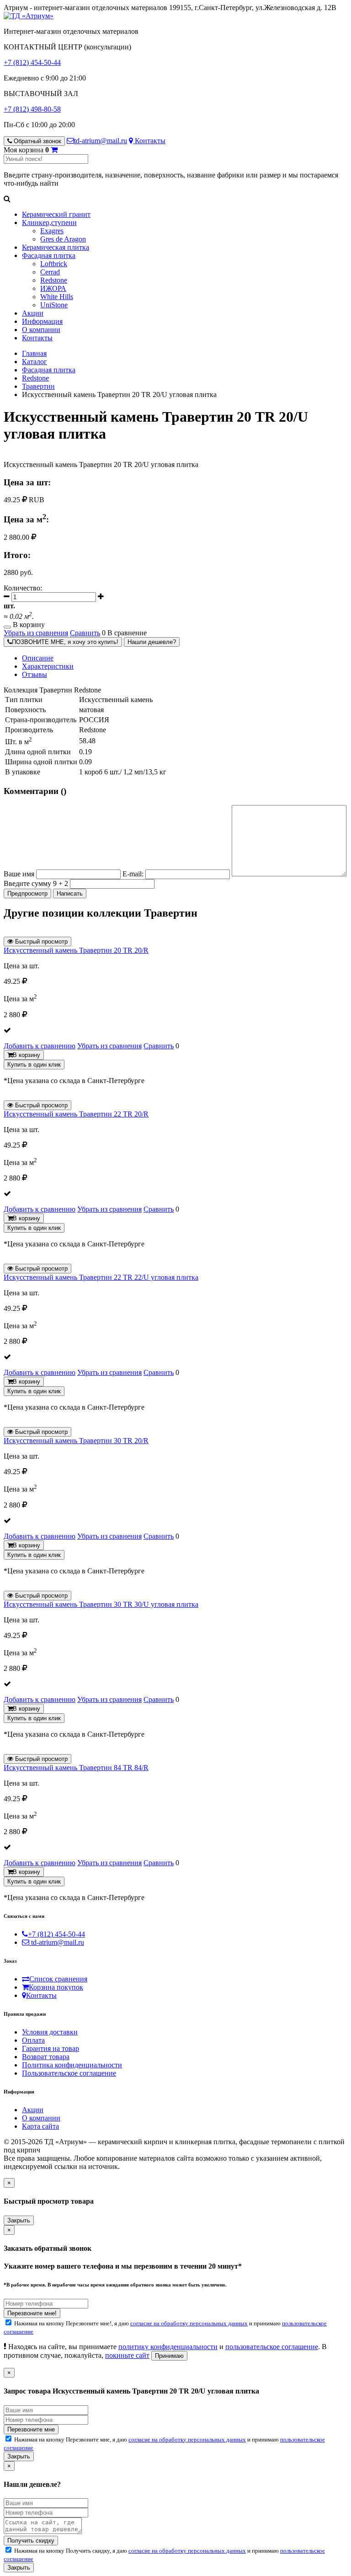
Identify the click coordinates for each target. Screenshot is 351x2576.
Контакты (149, 141)
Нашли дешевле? (152, 642)
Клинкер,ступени (49, 223)
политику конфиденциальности (168, 2347)
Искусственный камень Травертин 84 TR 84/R (76, 1768)
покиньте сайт (127, 2355)
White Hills (57, 297)
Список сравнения (58, 1979)
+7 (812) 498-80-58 (32, 109)
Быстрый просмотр (40, 942)
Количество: (23, 588)
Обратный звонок (37, 141)
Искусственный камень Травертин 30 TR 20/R (76, 1441)
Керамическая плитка (56, 247)
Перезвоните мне (31, 2429)
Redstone (54, 280)
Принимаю (169, 2356)
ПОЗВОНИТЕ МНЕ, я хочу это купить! (65, 642)
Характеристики (48, 666)
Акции (33, 313)
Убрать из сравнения (36, 633)
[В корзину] (54, 150)
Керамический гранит (56, 214)
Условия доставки (50, 2032)
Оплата (33, 2040)
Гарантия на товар (51, 2048)
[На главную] (29, 16)
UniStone (54, 305)
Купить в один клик (34, 1065)
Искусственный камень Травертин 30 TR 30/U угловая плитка (101, 1604)
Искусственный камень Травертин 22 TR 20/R (76, 1114)
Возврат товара (46, 2057)
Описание (38, 658)
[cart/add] (7, 627)
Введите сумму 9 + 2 (36, 883)
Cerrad (50, 272)
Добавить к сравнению (40, 1046)
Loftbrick (54, 264)
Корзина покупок (56, 1987)
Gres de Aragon (63, 239)
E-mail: (133, 874)
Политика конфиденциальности (72, 2065)
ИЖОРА (53, 288)
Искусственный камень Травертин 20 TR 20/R (76, 950)
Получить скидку (31, 2541)
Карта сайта (40, 2126)
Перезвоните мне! (32, 2313)
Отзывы (35, 674)
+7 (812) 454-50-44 (32, 62)
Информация (42, 321)
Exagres (52, 231)
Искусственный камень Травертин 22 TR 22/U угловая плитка (101, 1277)
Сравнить (85, 633)
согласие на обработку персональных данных (189, 2323)
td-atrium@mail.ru (101, 141)
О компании (41, 330)
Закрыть (19, 2220)
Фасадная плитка (49, 255)
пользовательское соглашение (272, 2347)
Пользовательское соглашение (69, 2073)
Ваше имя (19, 874)
